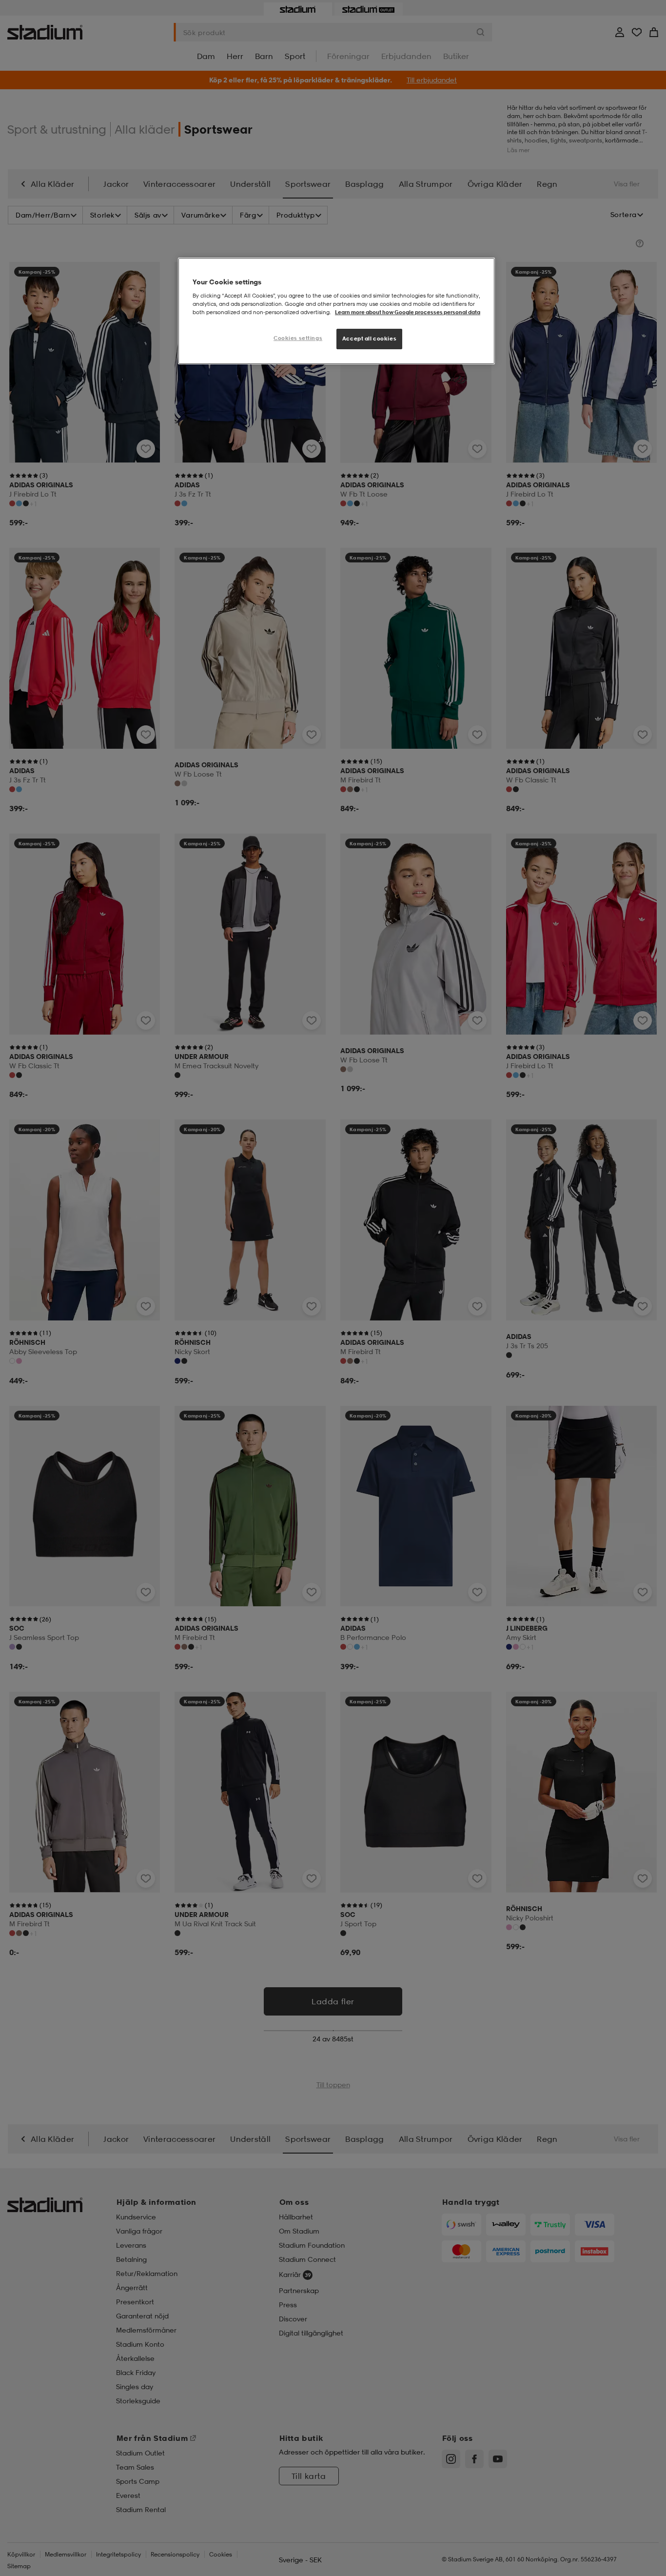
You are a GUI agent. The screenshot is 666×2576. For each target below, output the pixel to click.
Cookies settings (298, 338)
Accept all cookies (369, 339)
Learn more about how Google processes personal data (408, 312)
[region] (336, 311)
